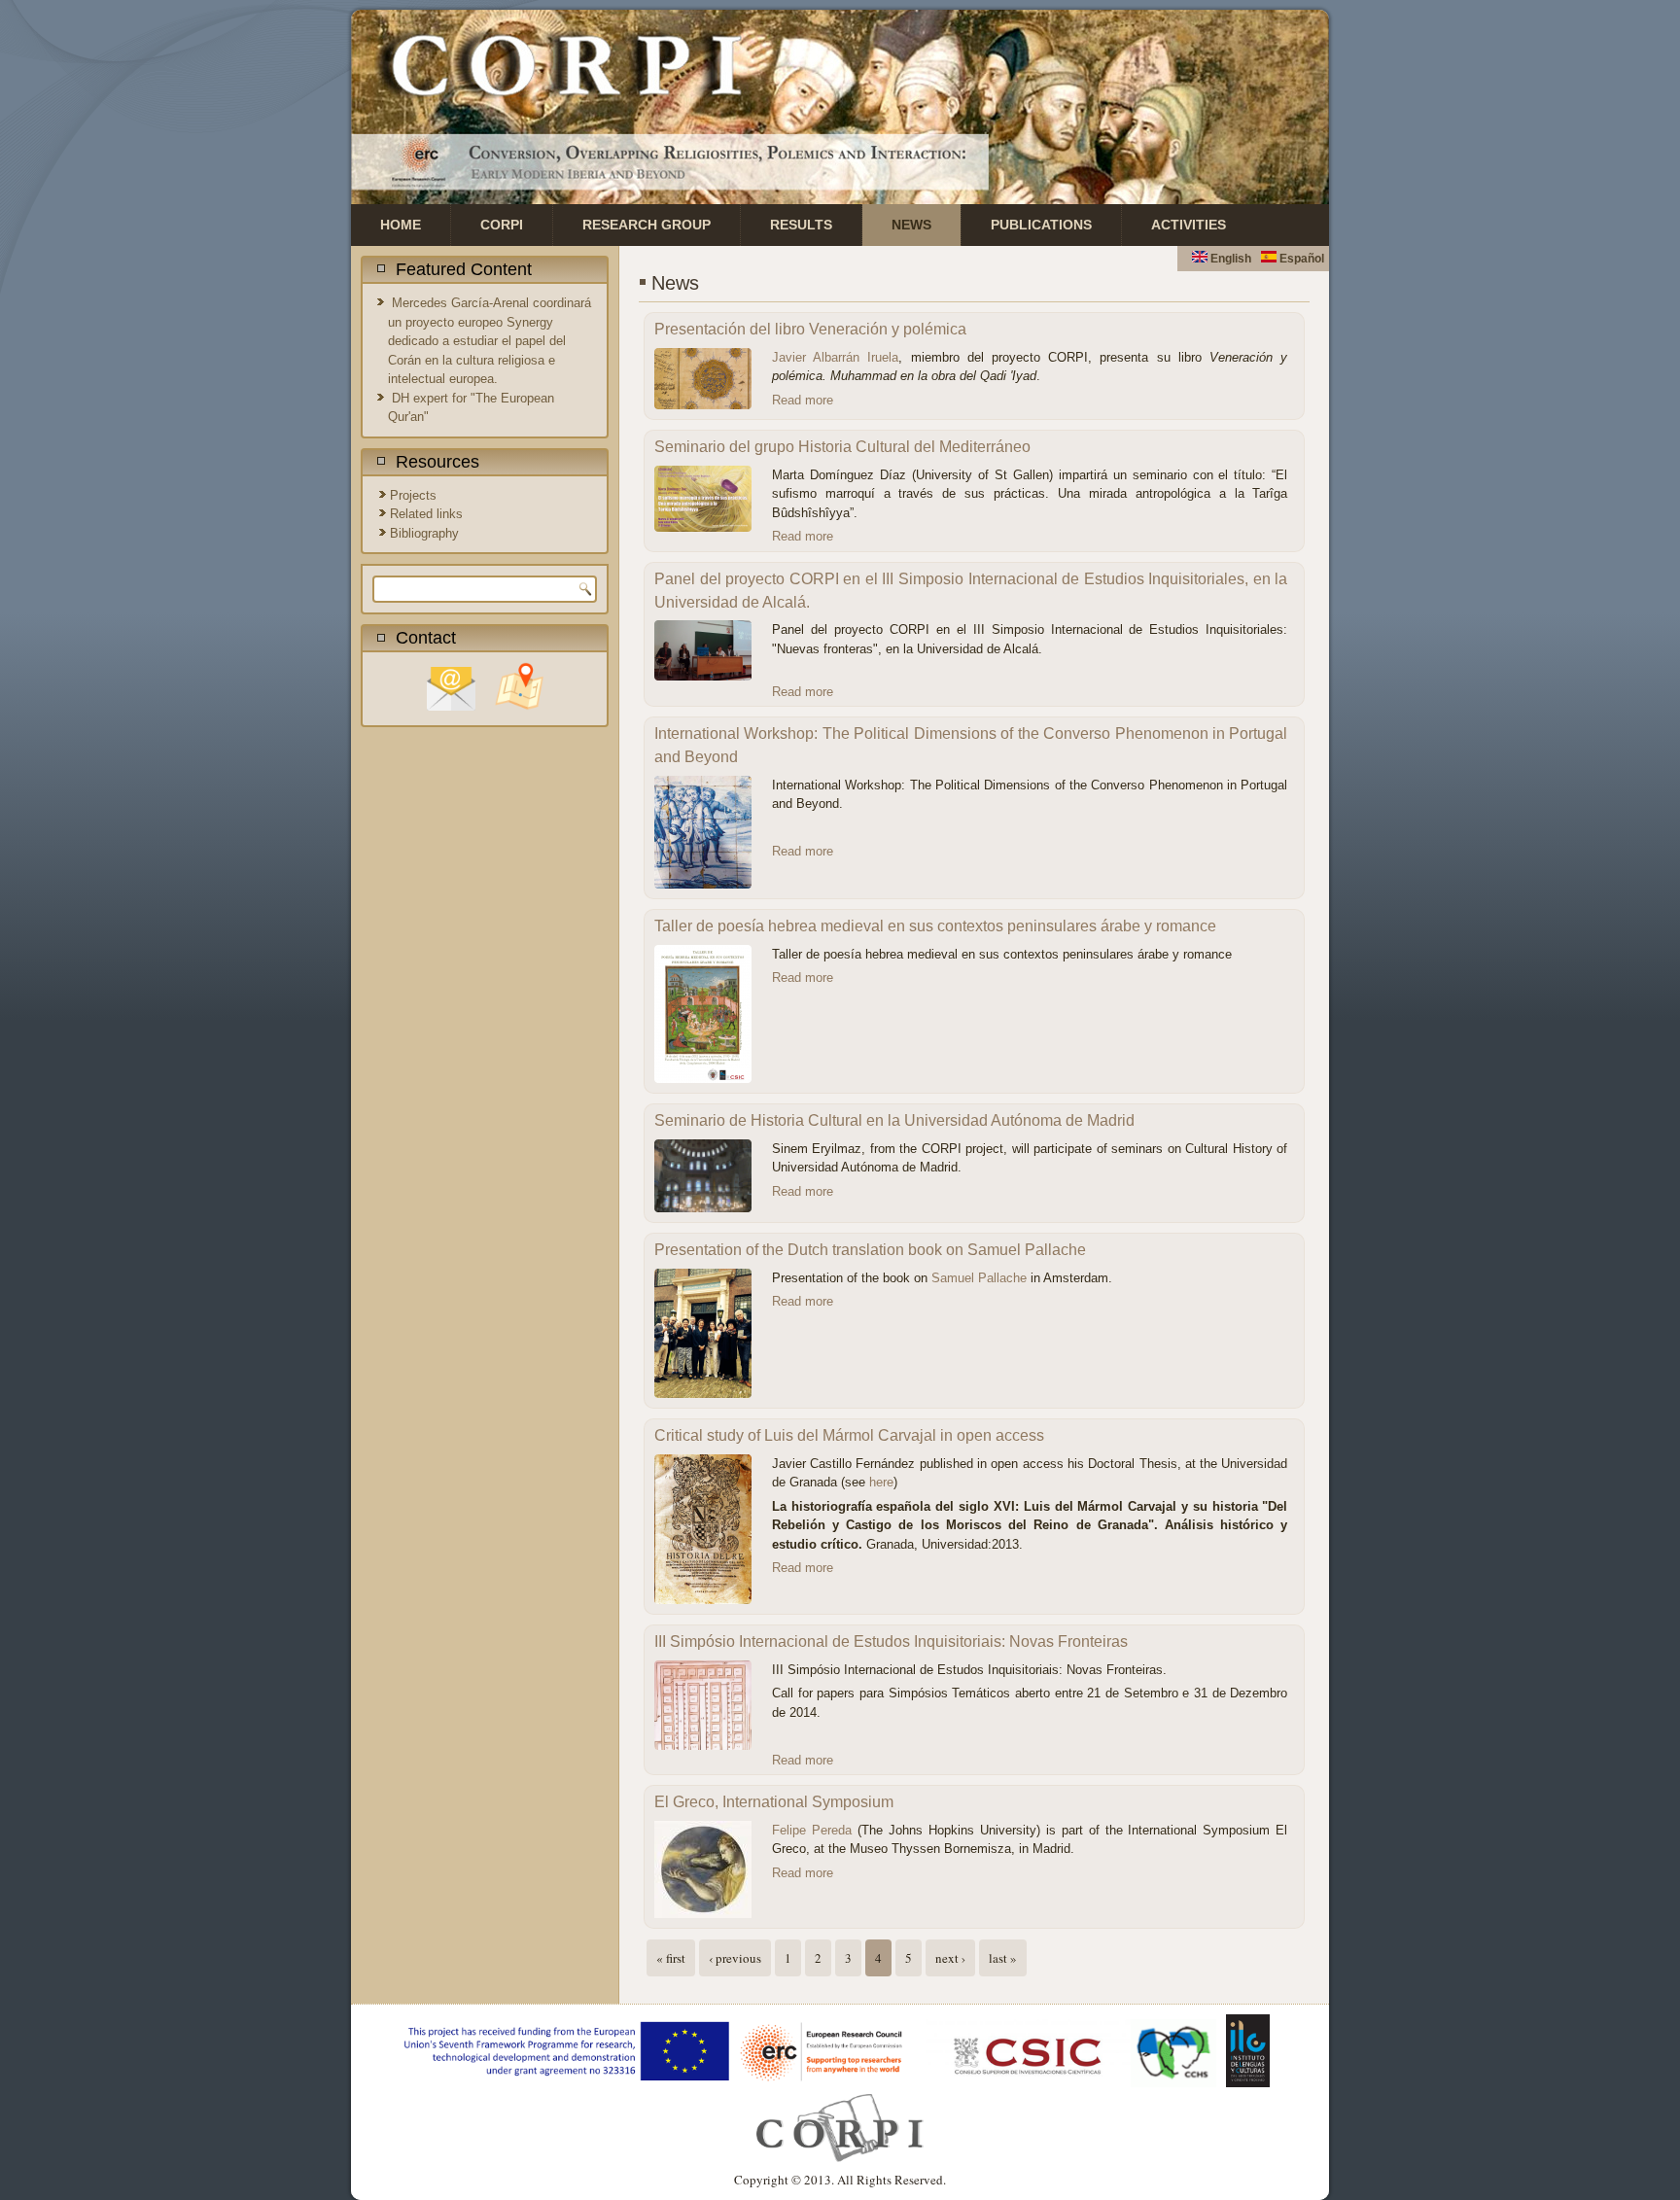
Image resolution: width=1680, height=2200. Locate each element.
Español (1300, 259)
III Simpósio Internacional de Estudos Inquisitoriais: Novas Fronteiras (891, 1641)
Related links (426, 514)
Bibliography (424, 533)
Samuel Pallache (979, 1278)
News (911, 225)
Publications (1041, 225)
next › (950, 1958)
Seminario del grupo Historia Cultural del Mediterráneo (842, 447)
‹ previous (735, 1958)
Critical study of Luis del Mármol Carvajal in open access (849, 1435)
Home (401, 225)
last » (1003, 1958)
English (1229, 259)
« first (671, 1958)
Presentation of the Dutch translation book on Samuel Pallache (870, 1250)
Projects (413, 495)
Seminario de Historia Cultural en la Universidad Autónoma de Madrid (894, 1120)
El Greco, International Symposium (774, 1802)
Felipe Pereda (812, 1830)
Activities (1189, 225)
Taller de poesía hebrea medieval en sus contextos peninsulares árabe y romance (935, 926)
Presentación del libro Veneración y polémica (810, 329)
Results (801, 225)
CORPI (502, 225)
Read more (803, 400)
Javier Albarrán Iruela (835, 357)
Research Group (647, 225)
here (881, 1482)
